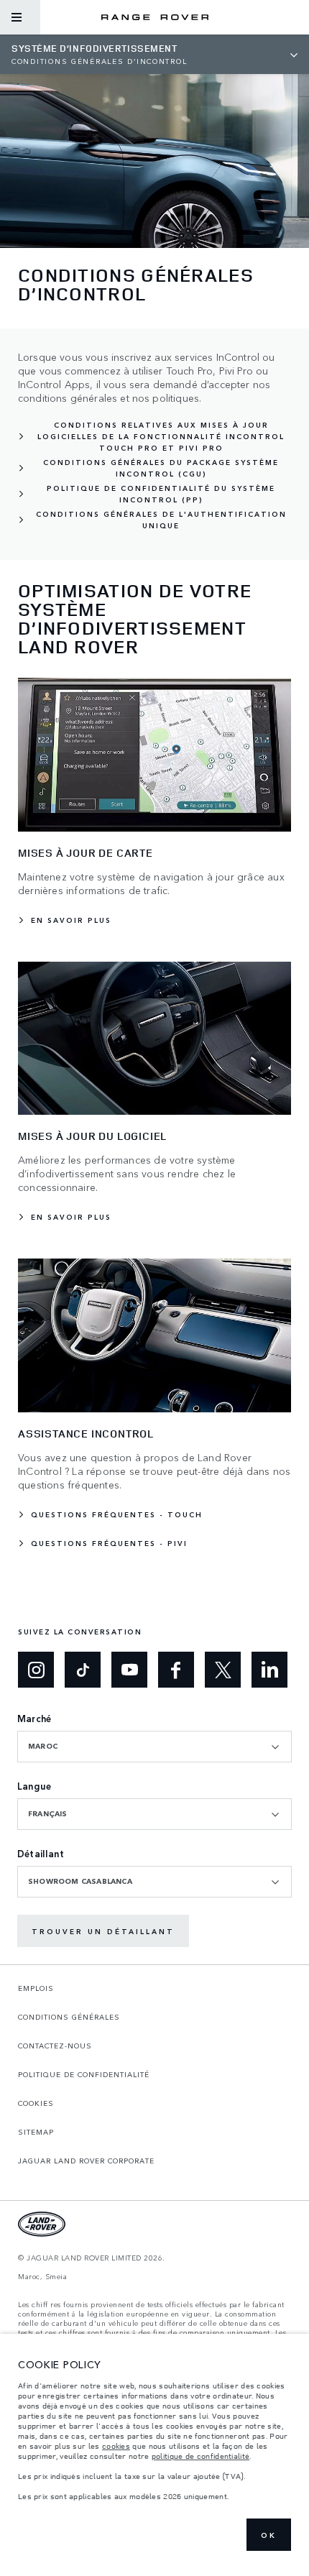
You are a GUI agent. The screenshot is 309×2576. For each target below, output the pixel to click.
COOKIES (36, 2103)
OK (269, 2535)
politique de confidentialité (200, 2456)
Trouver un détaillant (103, 1931)
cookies (116, 2446)
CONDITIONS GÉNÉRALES (69, 2017)
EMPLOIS (36, 1988)
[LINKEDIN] (269, 1670)
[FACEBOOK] (176, 1670)
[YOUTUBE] (129, 1670)
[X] (223, 1670)
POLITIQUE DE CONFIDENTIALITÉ (84, 2074)
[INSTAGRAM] (36, 1670)
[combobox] (154, 1747)
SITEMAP (36, 2132)
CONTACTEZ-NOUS (55, 2046)
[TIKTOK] (83, 1670)
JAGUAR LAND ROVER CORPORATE (86, 2161)
